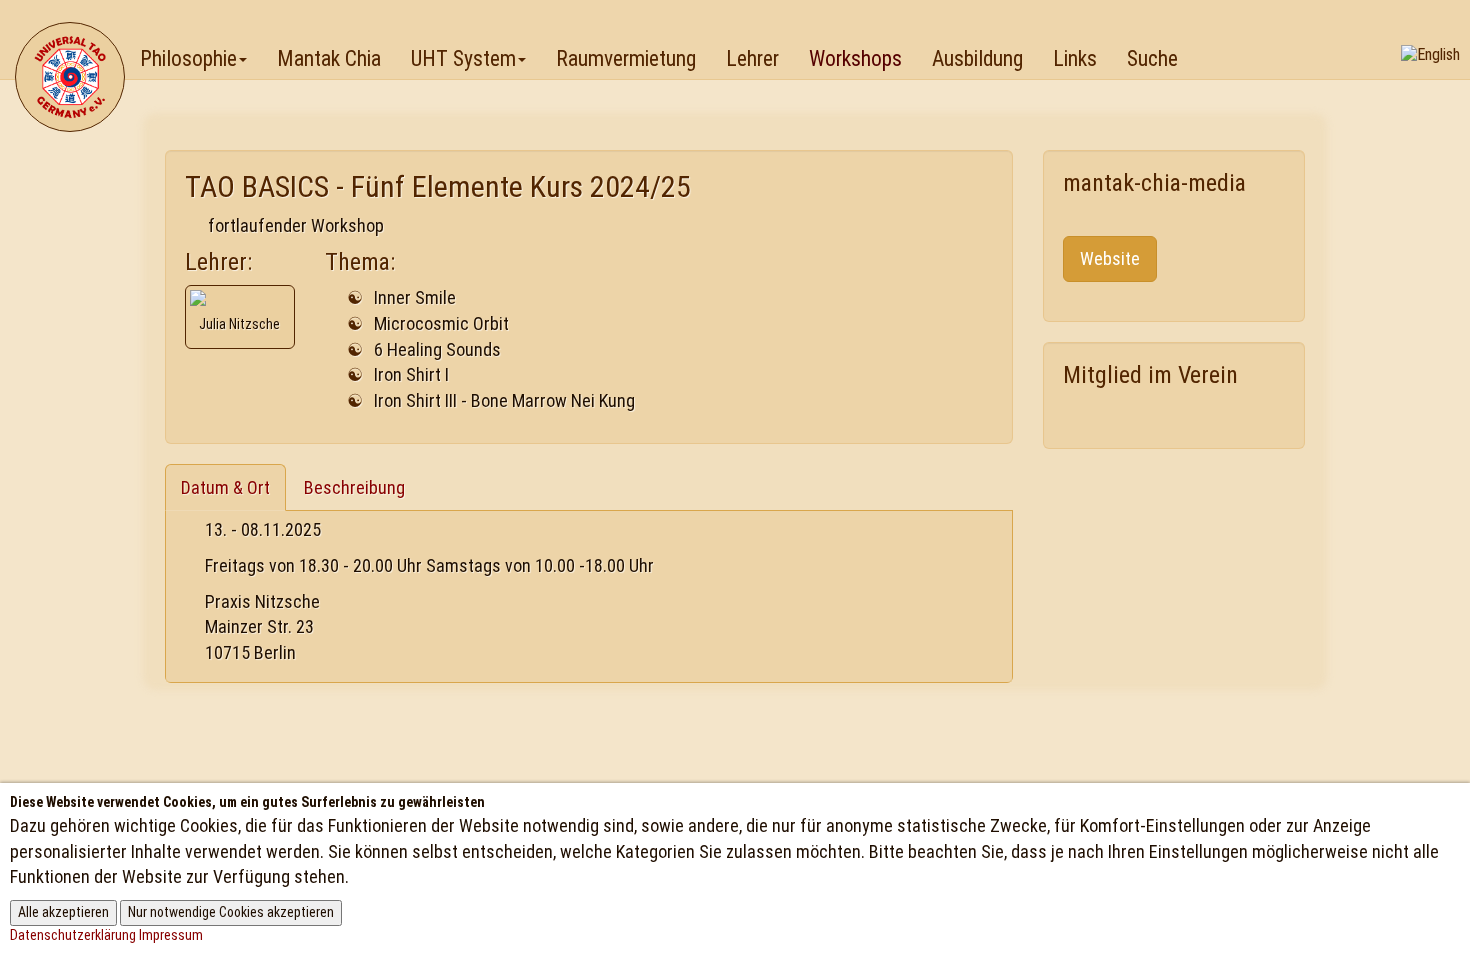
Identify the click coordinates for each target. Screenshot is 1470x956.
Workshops (855, 58)
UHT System (463, 58)
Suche (1152, 58)
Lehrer (752, 58)
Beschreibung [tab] (354, 487)
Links (1075, 58)
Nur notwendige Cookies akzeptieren (231, 912)
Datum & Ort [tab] (225, 487)
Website (1110, 258)
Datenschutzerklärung (73, 935)
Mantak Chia (329, 58)
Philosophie (188, 58)
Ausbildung (977, 58)
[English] (1430, 54)
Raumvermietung (626, 58)
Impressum (171, 935)
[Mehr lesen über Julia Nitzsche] (240, 298)
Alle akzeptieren (63, 912)
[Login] (1437, 26)
